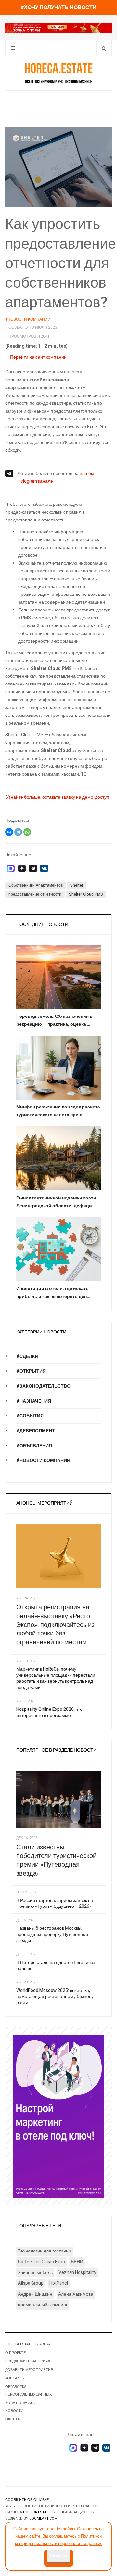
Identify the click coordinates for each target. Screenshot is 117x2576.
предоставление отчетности (35, 894)
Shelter (77, 885)
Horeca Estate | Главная (28, 2344)
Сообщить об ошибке (27, 2500)
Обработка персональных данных (28, 2391)
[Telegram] (18, 832)
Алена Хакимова (76, 2294)
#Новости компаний (43, 1461)
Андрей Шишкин (35, 2294)
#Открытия (31, 1371)
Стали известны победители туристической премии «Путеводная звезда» (56, 1860)
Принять (59, 2556)
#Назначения (34, 1401)
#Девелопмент (36, 1431)
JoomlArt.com (43, 2518)
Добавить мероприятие (29, 2370)
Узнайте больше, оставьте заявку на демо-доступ (58, 797)
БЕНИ (77, 2262)
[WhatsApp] (27, 832)
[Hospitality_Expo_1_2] (58, 28)
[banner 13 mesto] (59, 2116)
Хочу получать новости (20, 2407)
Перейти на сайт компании (38, 357)
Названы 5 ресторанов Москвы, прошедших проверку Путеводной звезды (52, 1934)
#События (30, 1416)
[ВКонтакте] (9, 832)
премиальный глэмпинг (43, 2305)
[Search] (104, 48)
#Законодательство (43, 1386)
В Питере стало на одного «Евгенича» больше (56, 1966)
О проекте (15, 2353)
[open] (13, 48)
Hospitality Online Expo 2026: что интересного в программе (49, 1712)
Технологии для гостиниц (45, 2251)
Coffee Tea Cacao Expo (41, 2262)
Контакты (15, 2378)
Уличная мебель (35, 2273)
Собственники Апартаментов (36, 885)
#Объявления (34, 1446)
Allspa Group (31, 2283)
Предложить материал (28, 2361)
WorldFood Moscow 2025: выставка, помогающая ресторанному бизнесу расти (55, 1996)
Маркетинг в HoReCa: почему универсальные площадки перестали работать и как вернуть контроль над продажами (56, 1678)
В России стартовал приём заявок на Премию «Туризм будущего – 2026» (55, 1904)
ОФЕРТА (13, 2419)
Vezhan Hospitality (77, 2273)
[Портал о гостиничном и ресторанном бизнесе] (58, 73)
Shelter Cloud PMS (86, 894)
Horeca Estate (37, 2512)
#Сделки (27, 1356)
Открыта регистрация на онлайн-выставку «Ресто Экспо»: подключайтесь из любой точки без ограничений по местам (55, 1625)
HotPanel (59, 2283)
